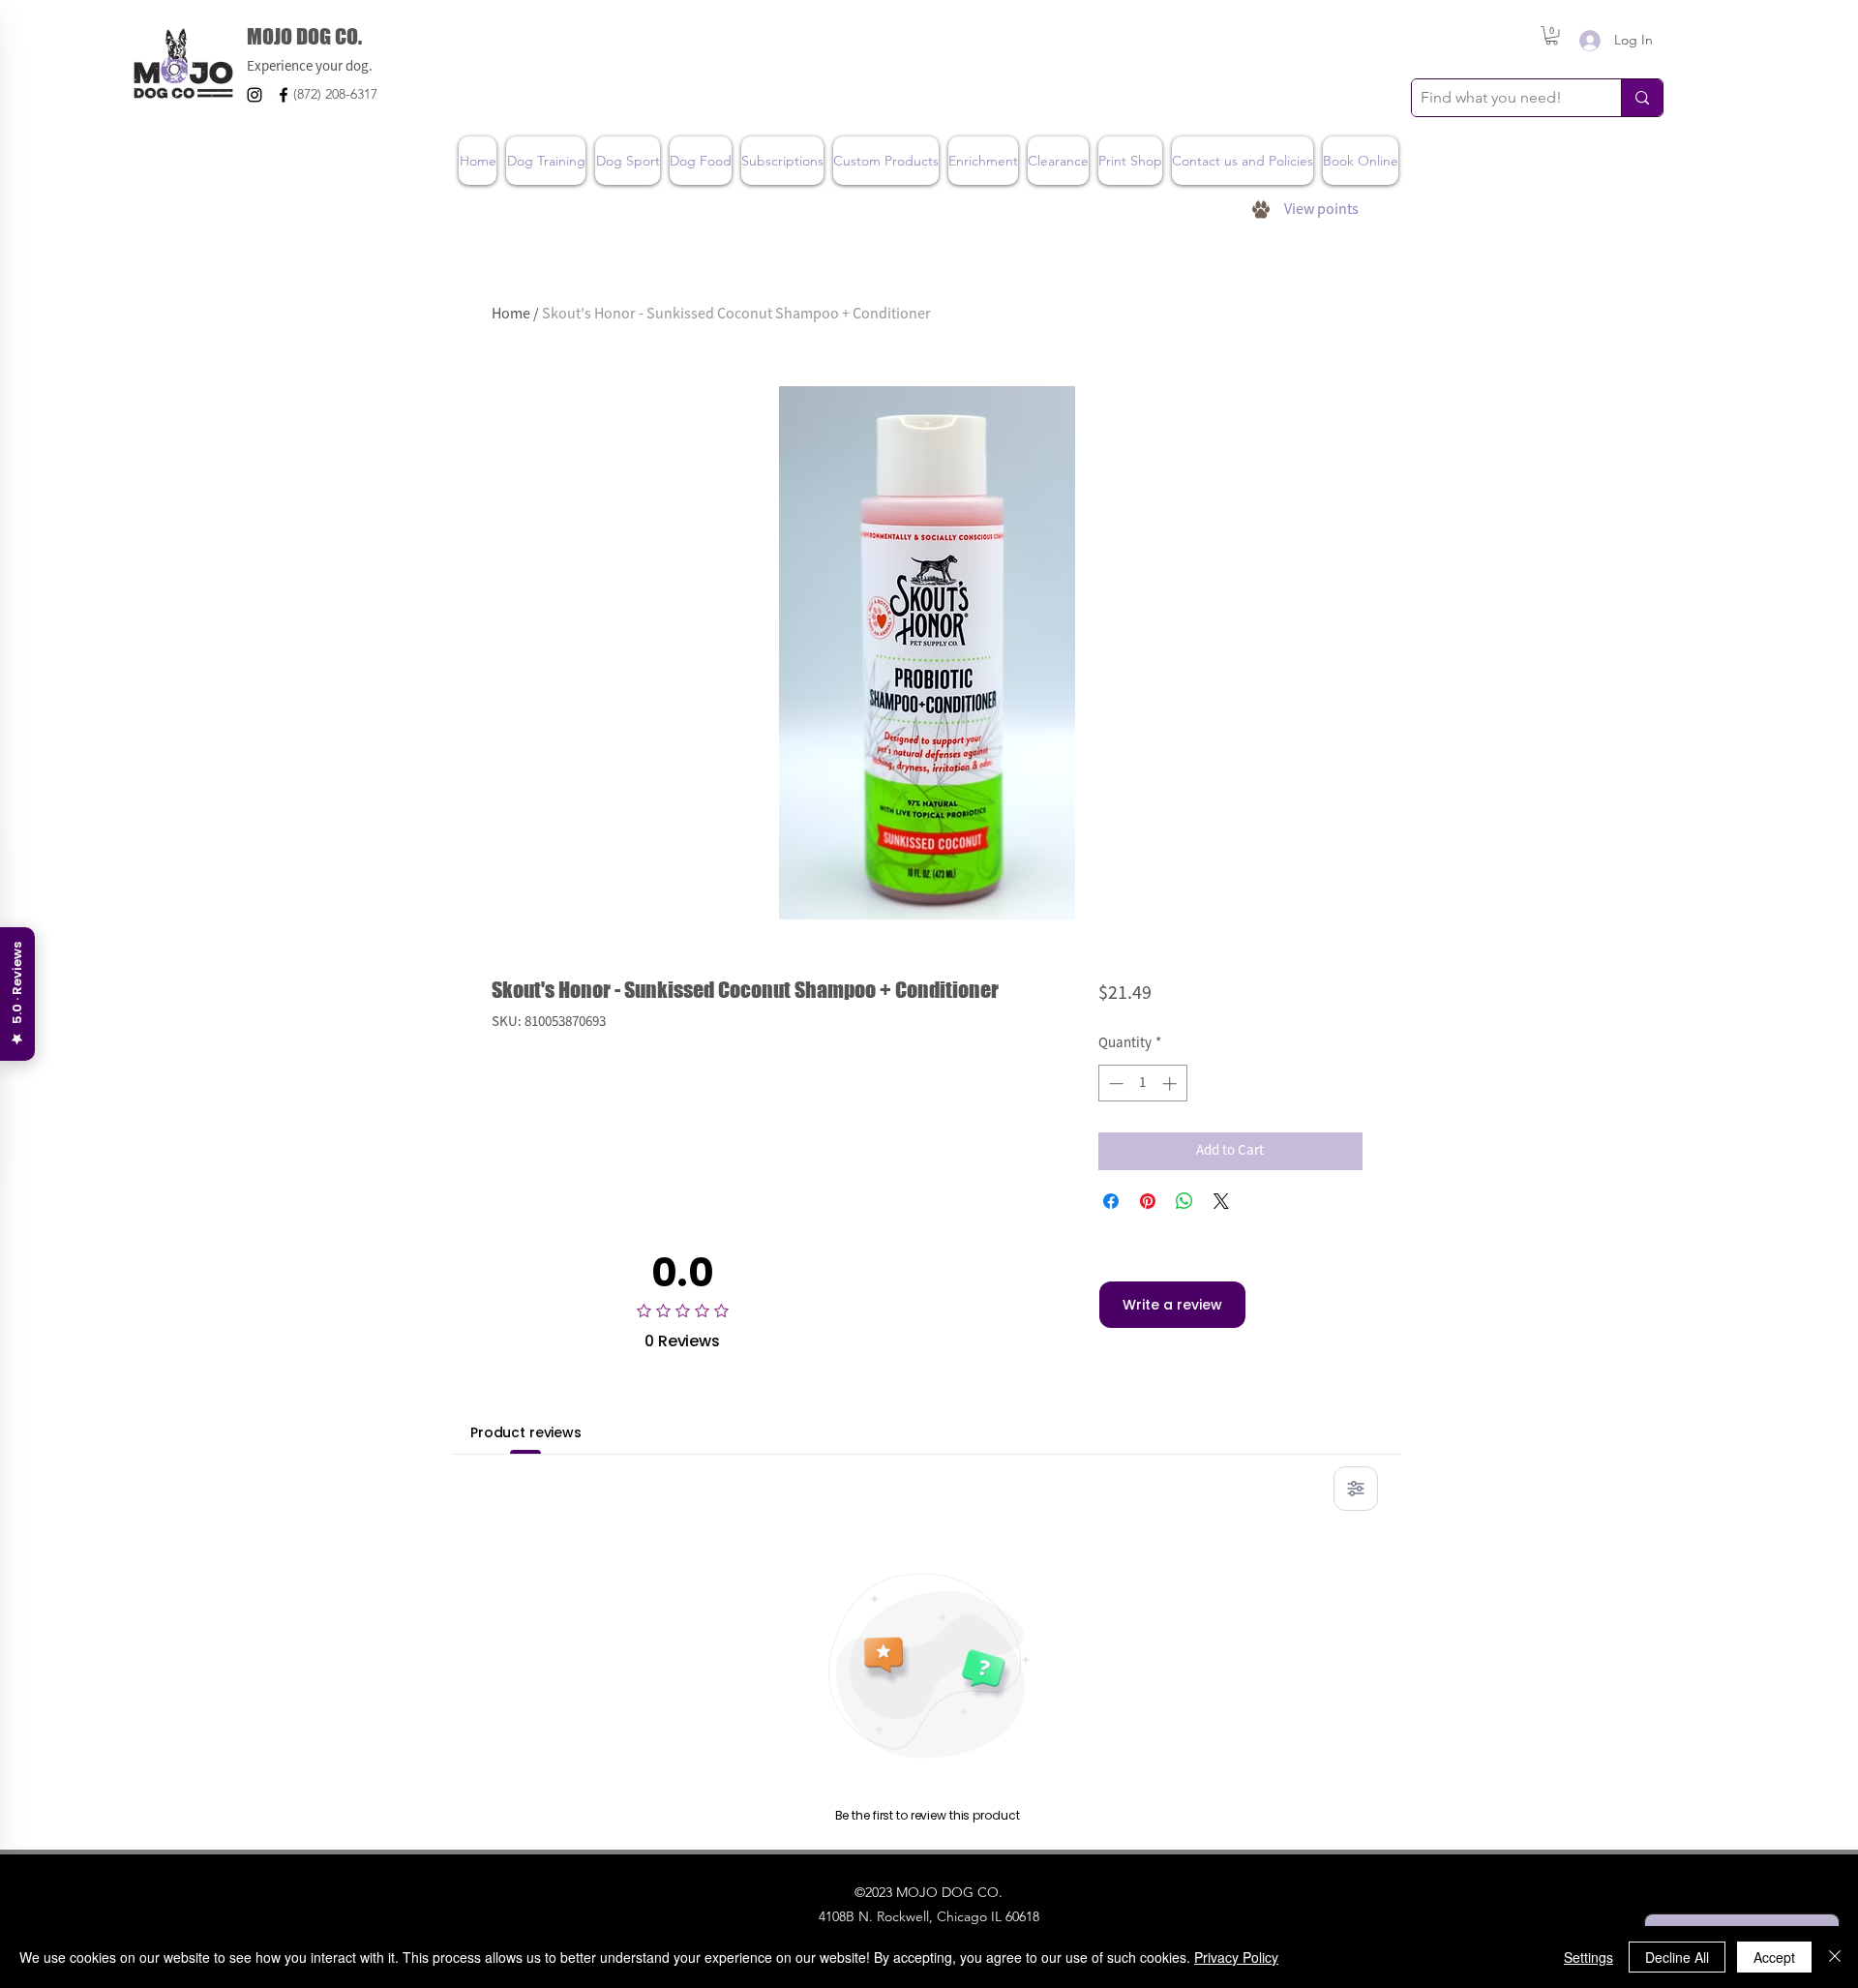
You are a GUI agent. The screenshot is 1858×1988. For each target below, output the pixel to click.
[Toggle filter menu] (1356, 1489)
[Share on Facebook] (1111, 1201)
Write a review (1172, 1305)
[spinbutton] (1142, 1084)
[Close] (1835, 1957)
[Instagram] (255, 95)
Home (511, 314)
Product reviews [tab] (526, 1432)
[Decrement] (1114, 1084)
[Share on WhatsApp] (1184, 1201)
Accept (1774, 1957)
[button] (1552, 35)
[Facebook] (284, 95)
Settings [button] (1588, 1957)
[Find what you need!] (1642, 98)
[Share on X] (1221, 1201)
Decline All (1677, 1957)
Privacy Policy (1236, 1957)
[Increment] (1171, 1084)
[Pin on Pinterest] (1148, 1201)
